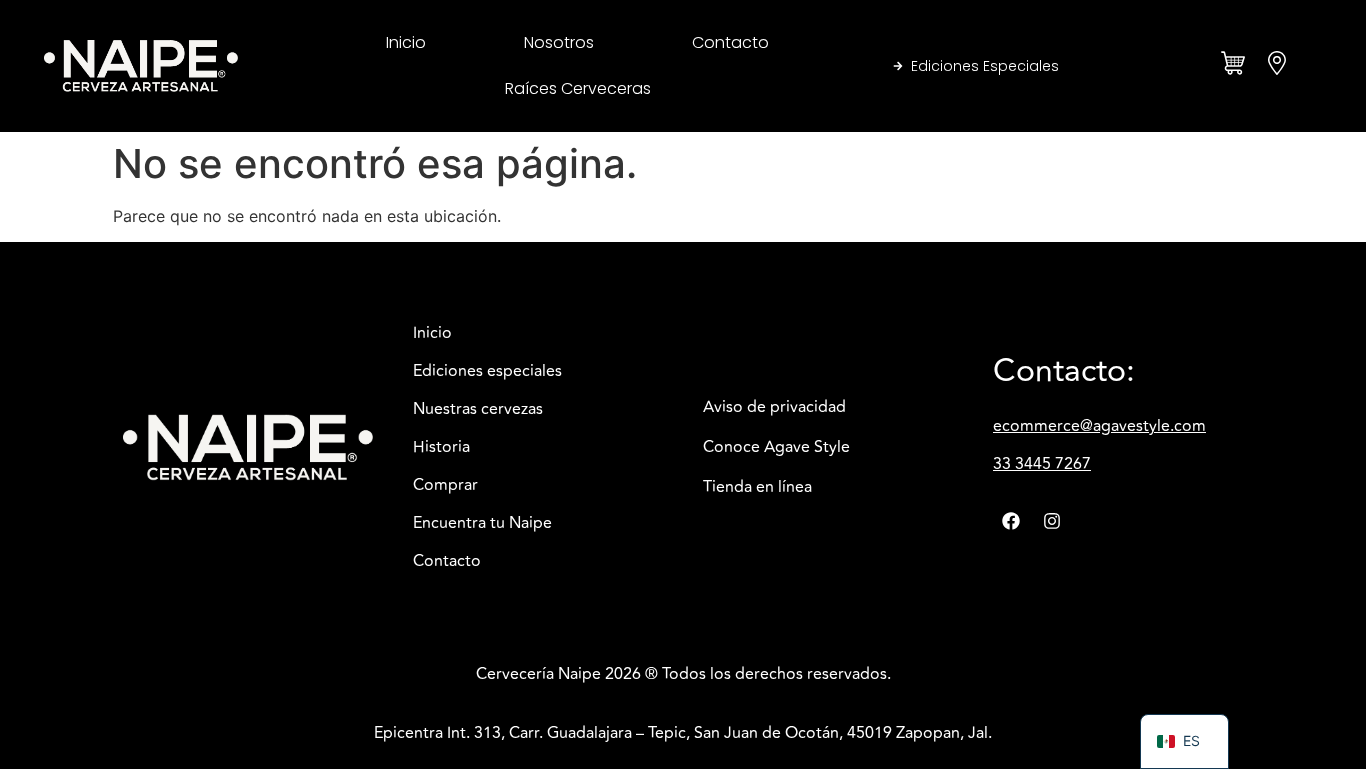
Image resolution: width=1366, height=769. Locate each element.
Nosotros (559, 42)
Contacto (730, 42)
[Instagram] (1052, 521)
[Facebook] (1011, 521)
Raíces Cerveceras (578, 88)
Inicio (406, 42)
